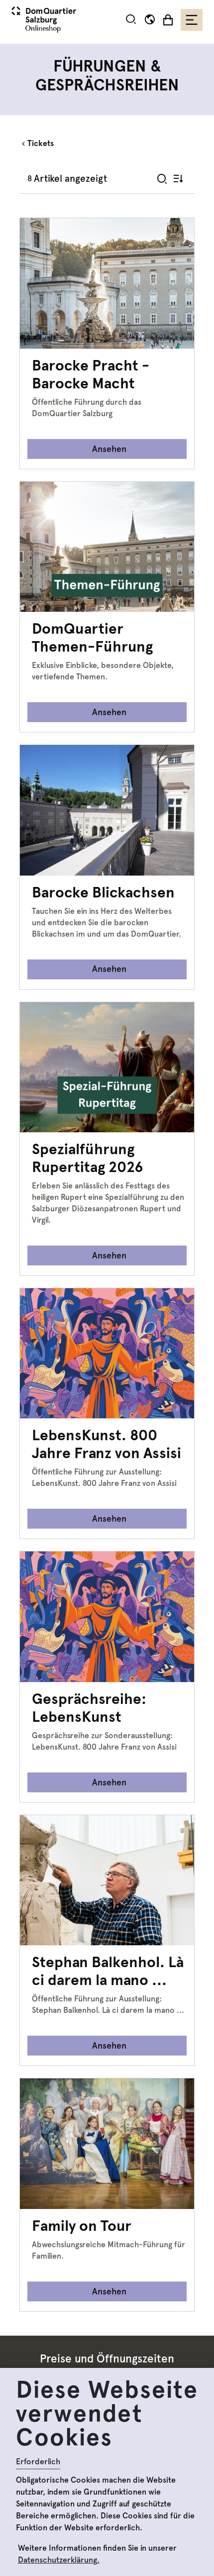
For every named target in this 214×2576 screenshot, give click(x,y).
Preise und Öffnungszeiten (107, 2359)
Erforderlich (38, 2462)
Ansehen (109, 449)
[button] (131, 19)
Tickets (41, 143)
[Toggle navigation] (192, 20)
